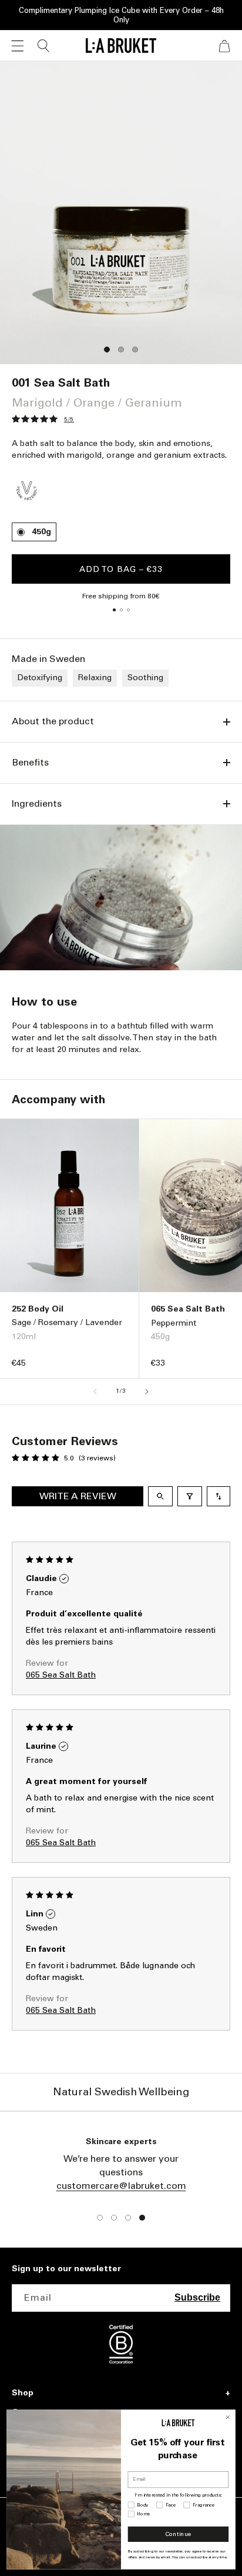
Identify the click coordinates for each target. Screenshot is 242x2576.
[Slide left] (95, 1392)
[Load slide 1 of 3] (107, 350)
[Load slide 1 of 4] (100, 2218)
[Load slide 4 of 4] (142, 2218)
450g (41, 532)
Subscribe (197, 2297)
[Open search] (160, 1496)
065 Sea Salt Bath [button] (61, 1675)
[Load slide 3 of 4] (128, 2218)
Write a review (78, 1496)
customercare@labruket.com (121, 2186)
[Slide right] (147, 1392)
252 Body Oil (38, 1309)
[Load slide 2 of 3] (121, 350)
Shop (23, 2393)
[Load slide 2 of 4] (114, 2218)
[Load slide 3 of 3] (135, 350)
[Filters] (190, 1496)
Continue (178, 2534)
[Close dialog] (228, 2417)
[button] (18, 46)
